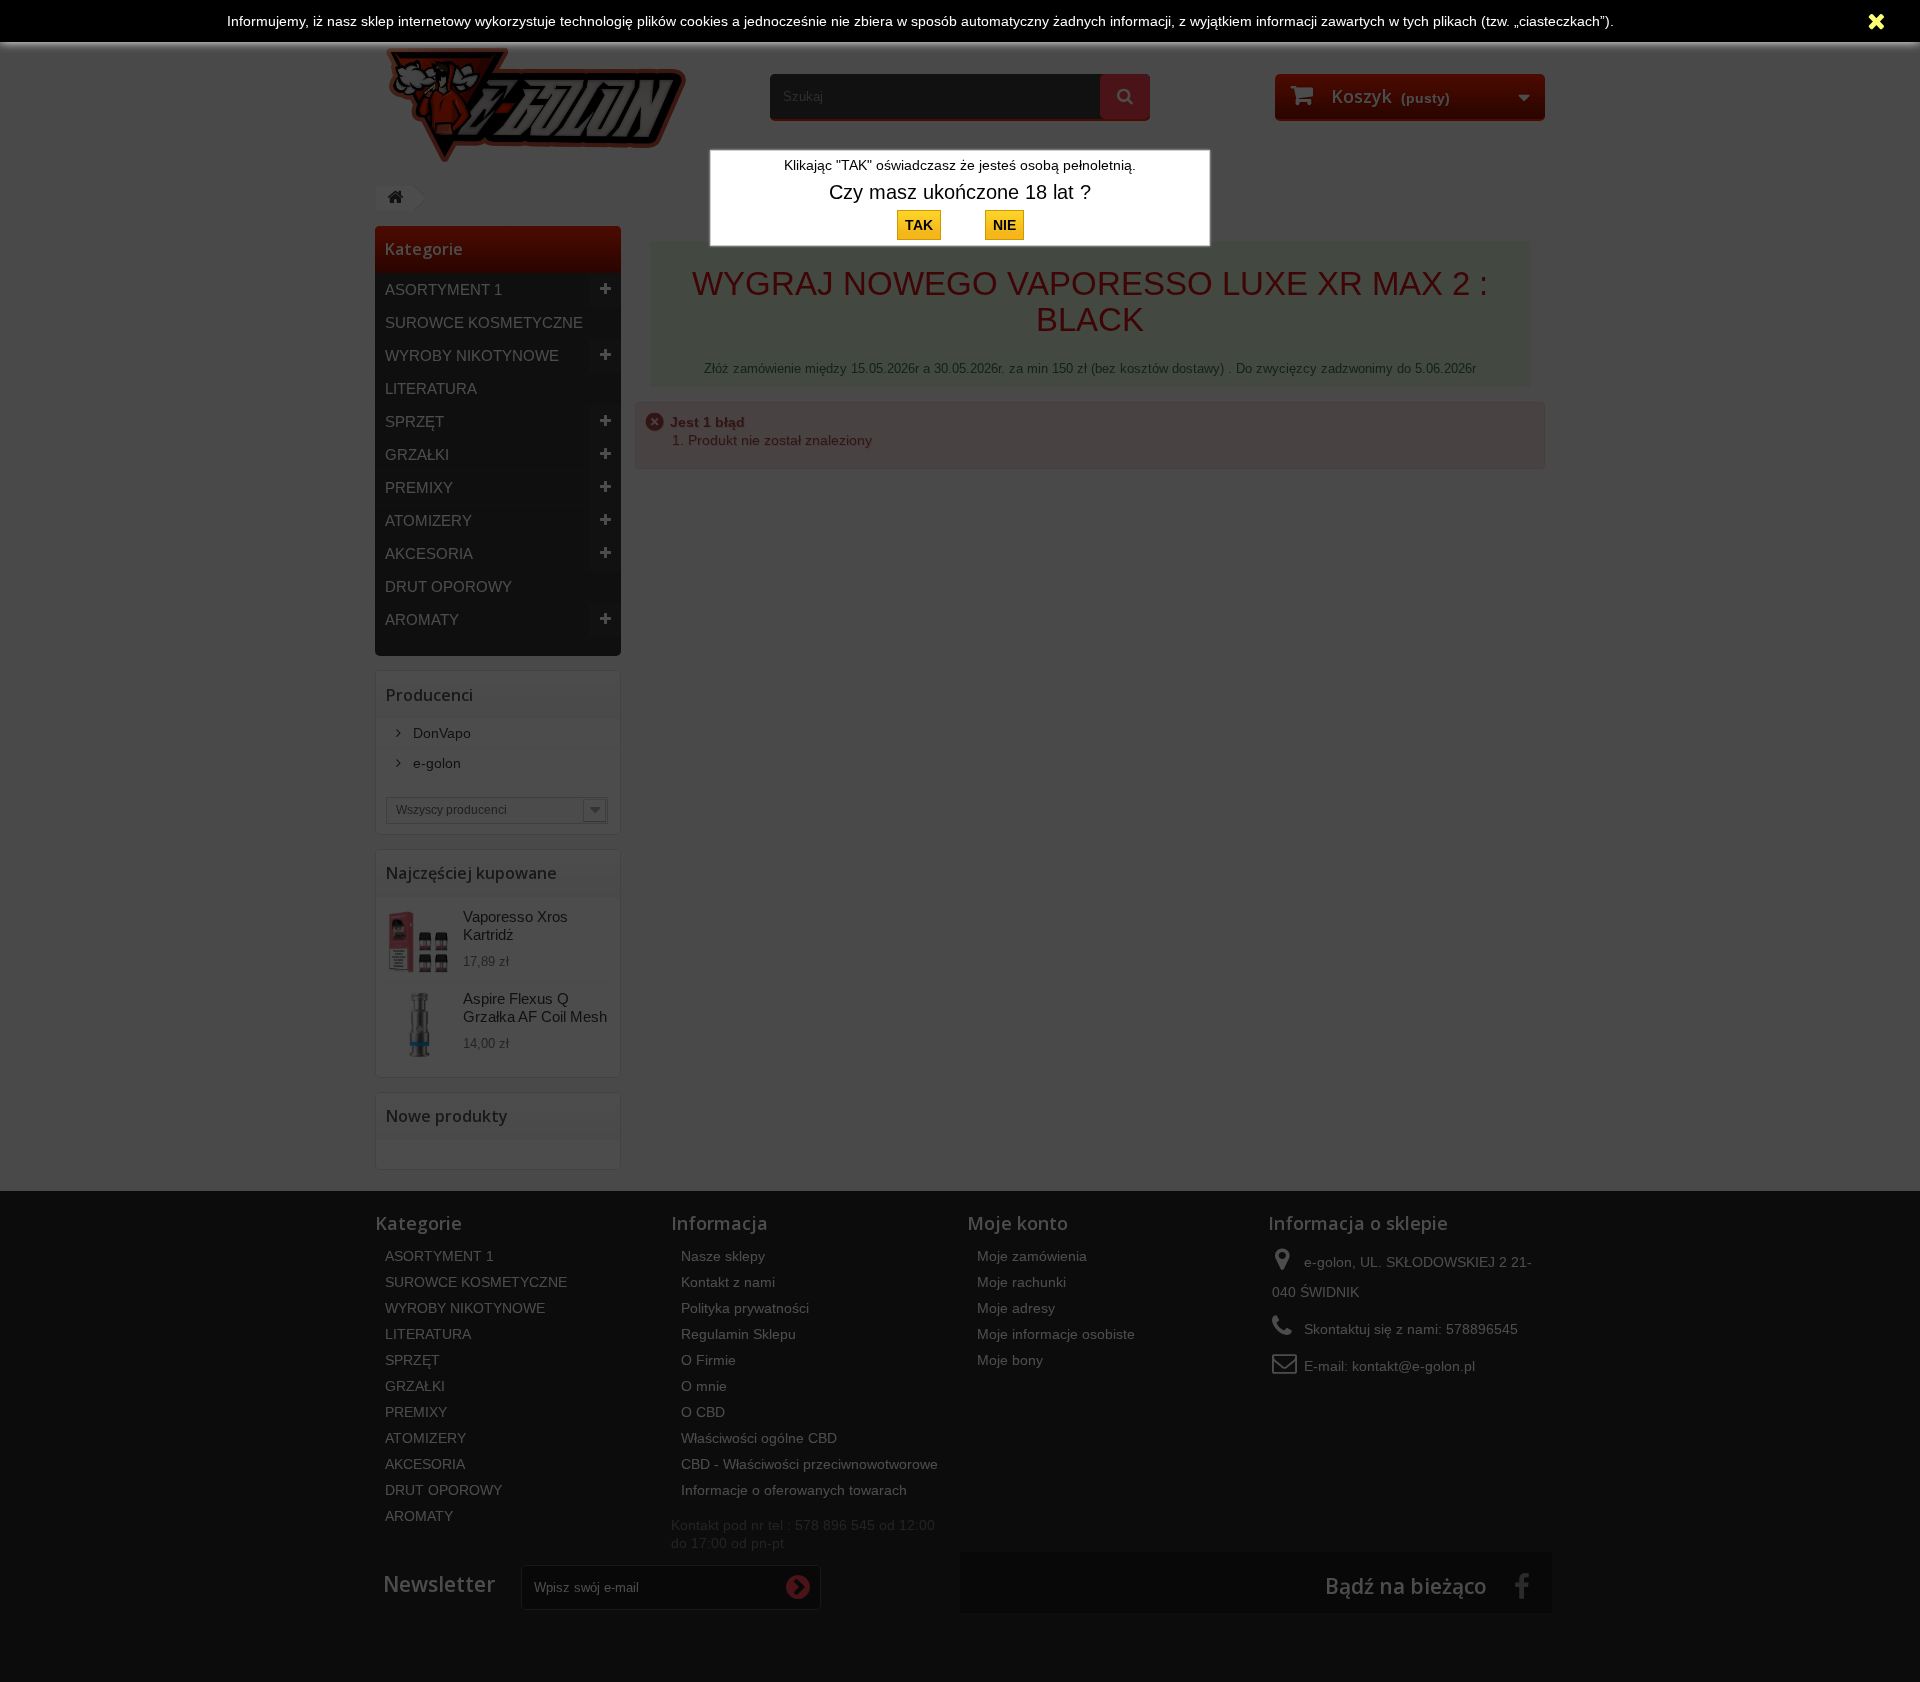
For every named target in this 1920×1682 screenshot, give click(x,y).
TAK (919, 225)
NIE (1004, 225)
